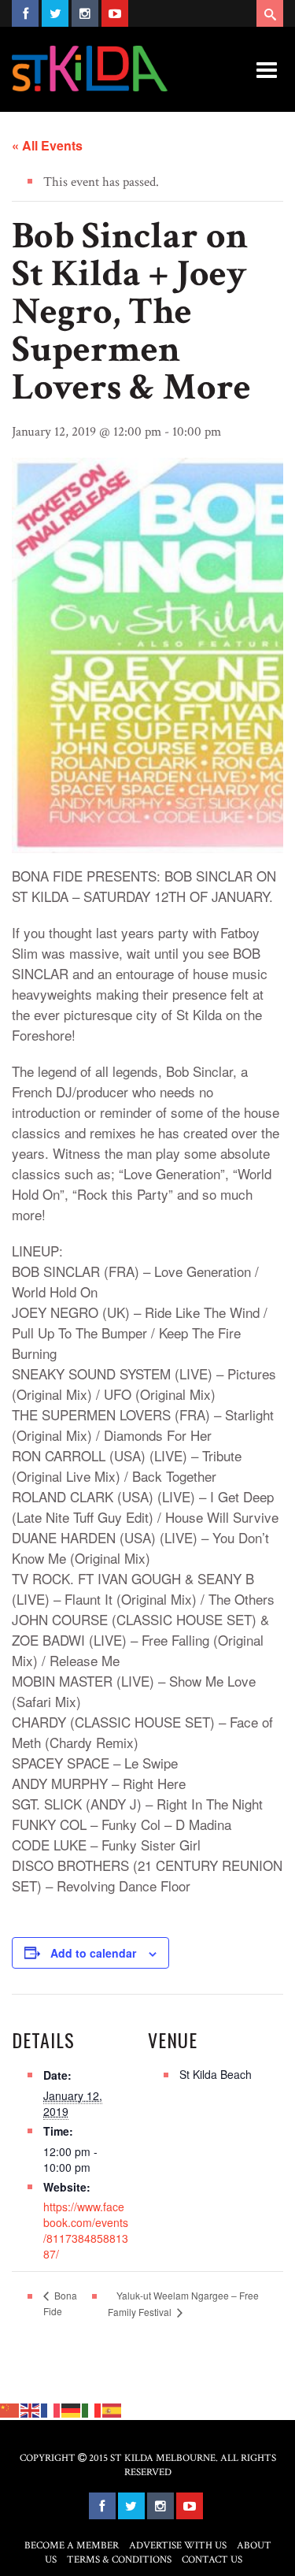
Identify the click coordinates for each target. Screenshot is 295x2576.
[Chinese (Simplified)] (10, 2409)
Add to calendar (93, 1953)
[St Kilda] (90, 69)
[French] (51, 2409)
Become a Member (72, 2546)
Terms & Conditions (119, 2560)
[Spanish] (112, 2409)
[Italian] (92, 2409)
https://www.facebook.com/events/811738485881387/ (86, 2230)
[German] (72, 2409)
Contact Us (212, 2560)
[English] (31, 2409)
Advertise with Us (178, 2546)
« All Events (47, 145)
